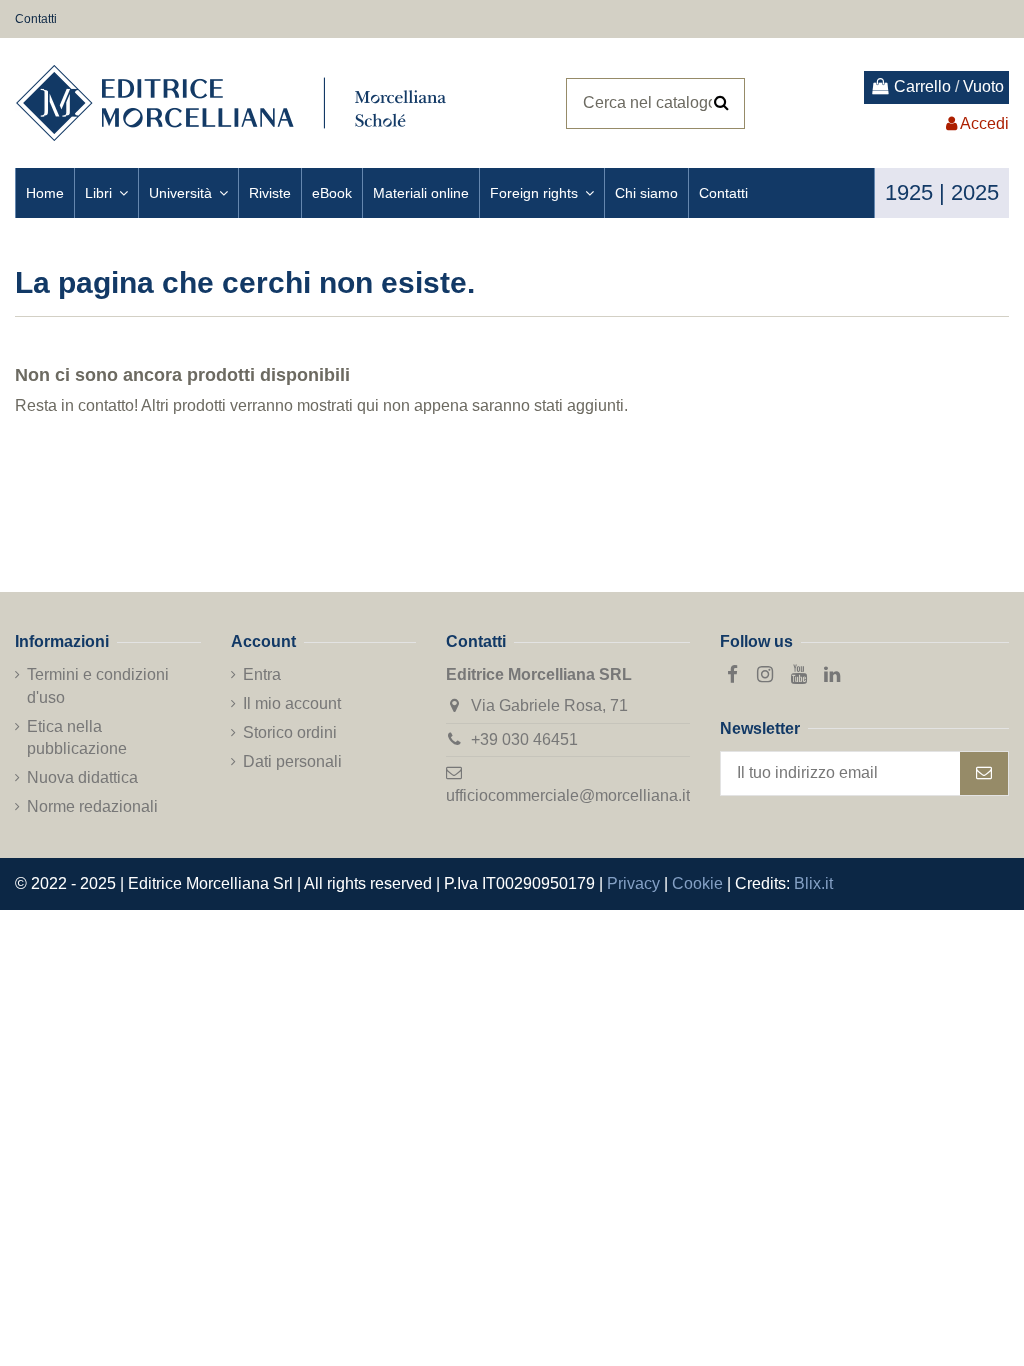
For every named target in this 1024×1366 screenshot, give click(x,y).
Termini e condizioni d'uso (98, 685)
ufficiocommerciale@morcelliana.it (568, 795)
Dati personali (292, 761)
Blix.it (813, 883)
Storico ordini (290, 732)
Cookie (697, 883)
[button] (106, 193)
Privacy (633, 883)
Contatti (36, 19)
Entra (262, 674)
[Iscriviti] (984, 773)
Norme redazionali (92, 806)
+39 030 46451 (524, 739)
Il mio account (292, 703)
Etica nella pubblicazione (77, 737)
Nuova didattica (82, 777)
